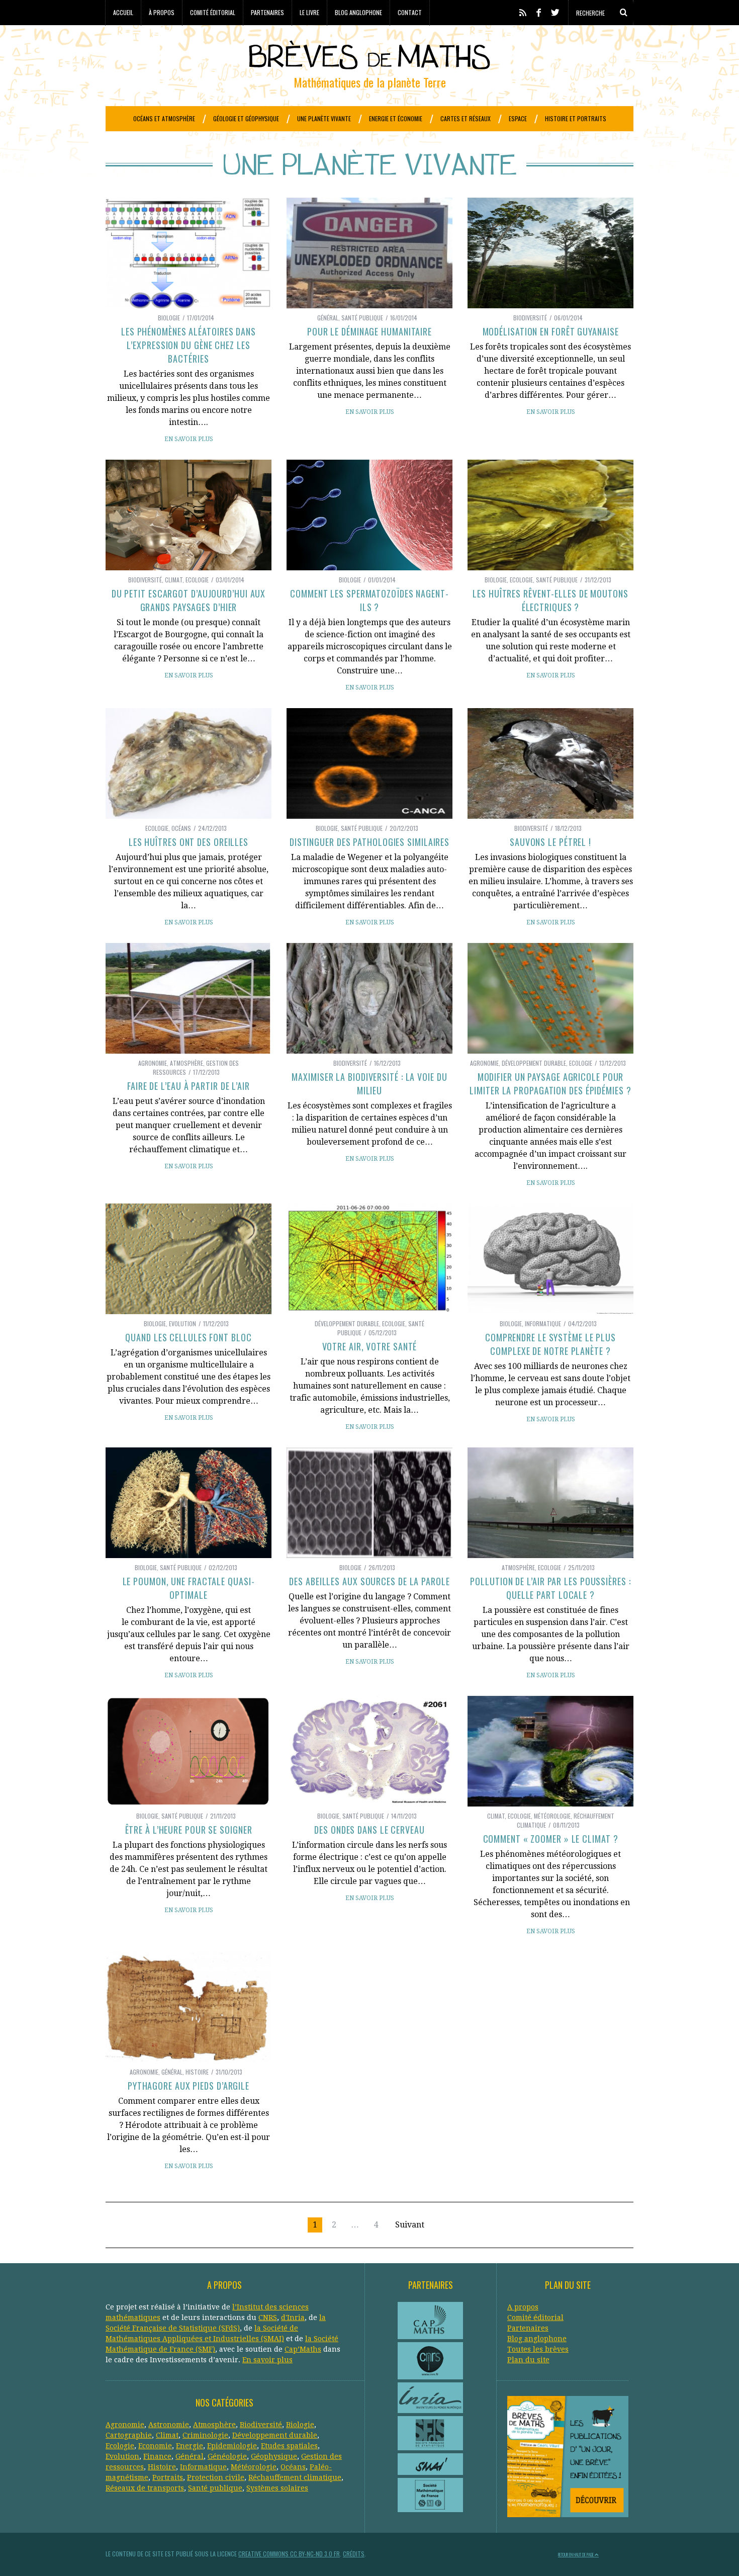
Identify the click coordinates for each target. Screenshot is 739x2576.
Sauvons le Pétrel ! (550, 842)
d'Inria (293, 2317)
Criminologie (205, 2435)
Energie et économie (396, 118)
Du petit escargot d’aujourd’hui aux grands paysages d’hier (189, 600)
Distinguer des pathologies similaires (369, 842)
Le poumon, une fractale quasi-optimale (189, 1588)
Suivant (410, 2225)
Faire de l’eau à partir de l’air (189, 1086)
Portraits (168, 2477)
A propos (523, 2307)
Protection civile (216, 2477)
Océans (181, 828)
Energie (190, 2446)
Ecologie (197, 580)
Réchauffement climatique (295, 2477)
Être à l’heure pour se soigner (189, 1830)
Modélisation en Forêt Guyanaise (551, 331)
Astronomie (169, 2425)
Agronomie (153, 1063)
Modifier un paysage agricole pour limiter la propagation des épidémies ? (550, 1084)
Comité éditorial (213, 12)
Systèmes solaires (277, 2488)
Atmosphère (187, 1063)
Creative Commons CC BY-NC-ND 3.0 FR (289, 2554)
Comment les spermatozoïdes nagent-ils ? (369, 600)
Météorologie (552, 1816)
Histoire (197, 2072)
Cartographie (129, 2435)
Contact (410, 12)
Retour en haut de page (576, 2554)
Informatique (543, 1323)
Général (328, 318)
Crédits (354, 2554)
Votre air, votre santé (370, 1346)
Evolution (182, 1323)
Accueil (123, 12)
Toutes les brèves (538, 2349)
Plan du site (528, 2360)
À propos (162, 12)
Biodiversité (530, 318)
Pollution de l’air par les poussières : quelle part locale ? (550, 1588)
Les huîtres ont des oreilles (189, 842)
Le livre (309, 12)
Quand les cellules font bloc (188, 1337)
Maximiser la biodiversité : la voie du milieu (369, 1084)
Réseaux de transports (145, 2488)
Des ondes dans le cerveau (369, 1830)
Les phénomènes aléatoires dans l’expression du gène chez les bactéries (189, 345)
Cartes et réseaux (466, 118)
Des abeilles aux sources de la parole (369, 1581)
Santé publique (362, 318)
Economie (155, 2446)
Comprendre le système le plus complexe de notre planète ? (550, 1344)
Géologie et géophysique (246, 118)
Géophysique (274, 2456)
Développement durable (534, 1063)
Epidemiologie (232, 2446)
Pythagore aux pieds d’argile (189, 2086)
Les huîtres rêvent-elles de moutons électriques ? (550, 600)
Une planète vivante (324, 118)
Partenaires (267, 12)
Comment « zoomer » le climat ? (551, 1839)
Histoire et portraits (576, 118)
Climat (174, 580)
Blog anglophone (358, 12)
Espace (518, 118)
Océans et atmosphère (164, 118)
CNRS (268, 2317)
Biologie (169, 318)
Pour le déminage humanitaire (369, 331)
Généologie (227, 2456)
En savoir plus (189, 439)
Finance (157, 2456)
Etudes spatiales (289, 2446)
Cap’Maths (303, 2349)
